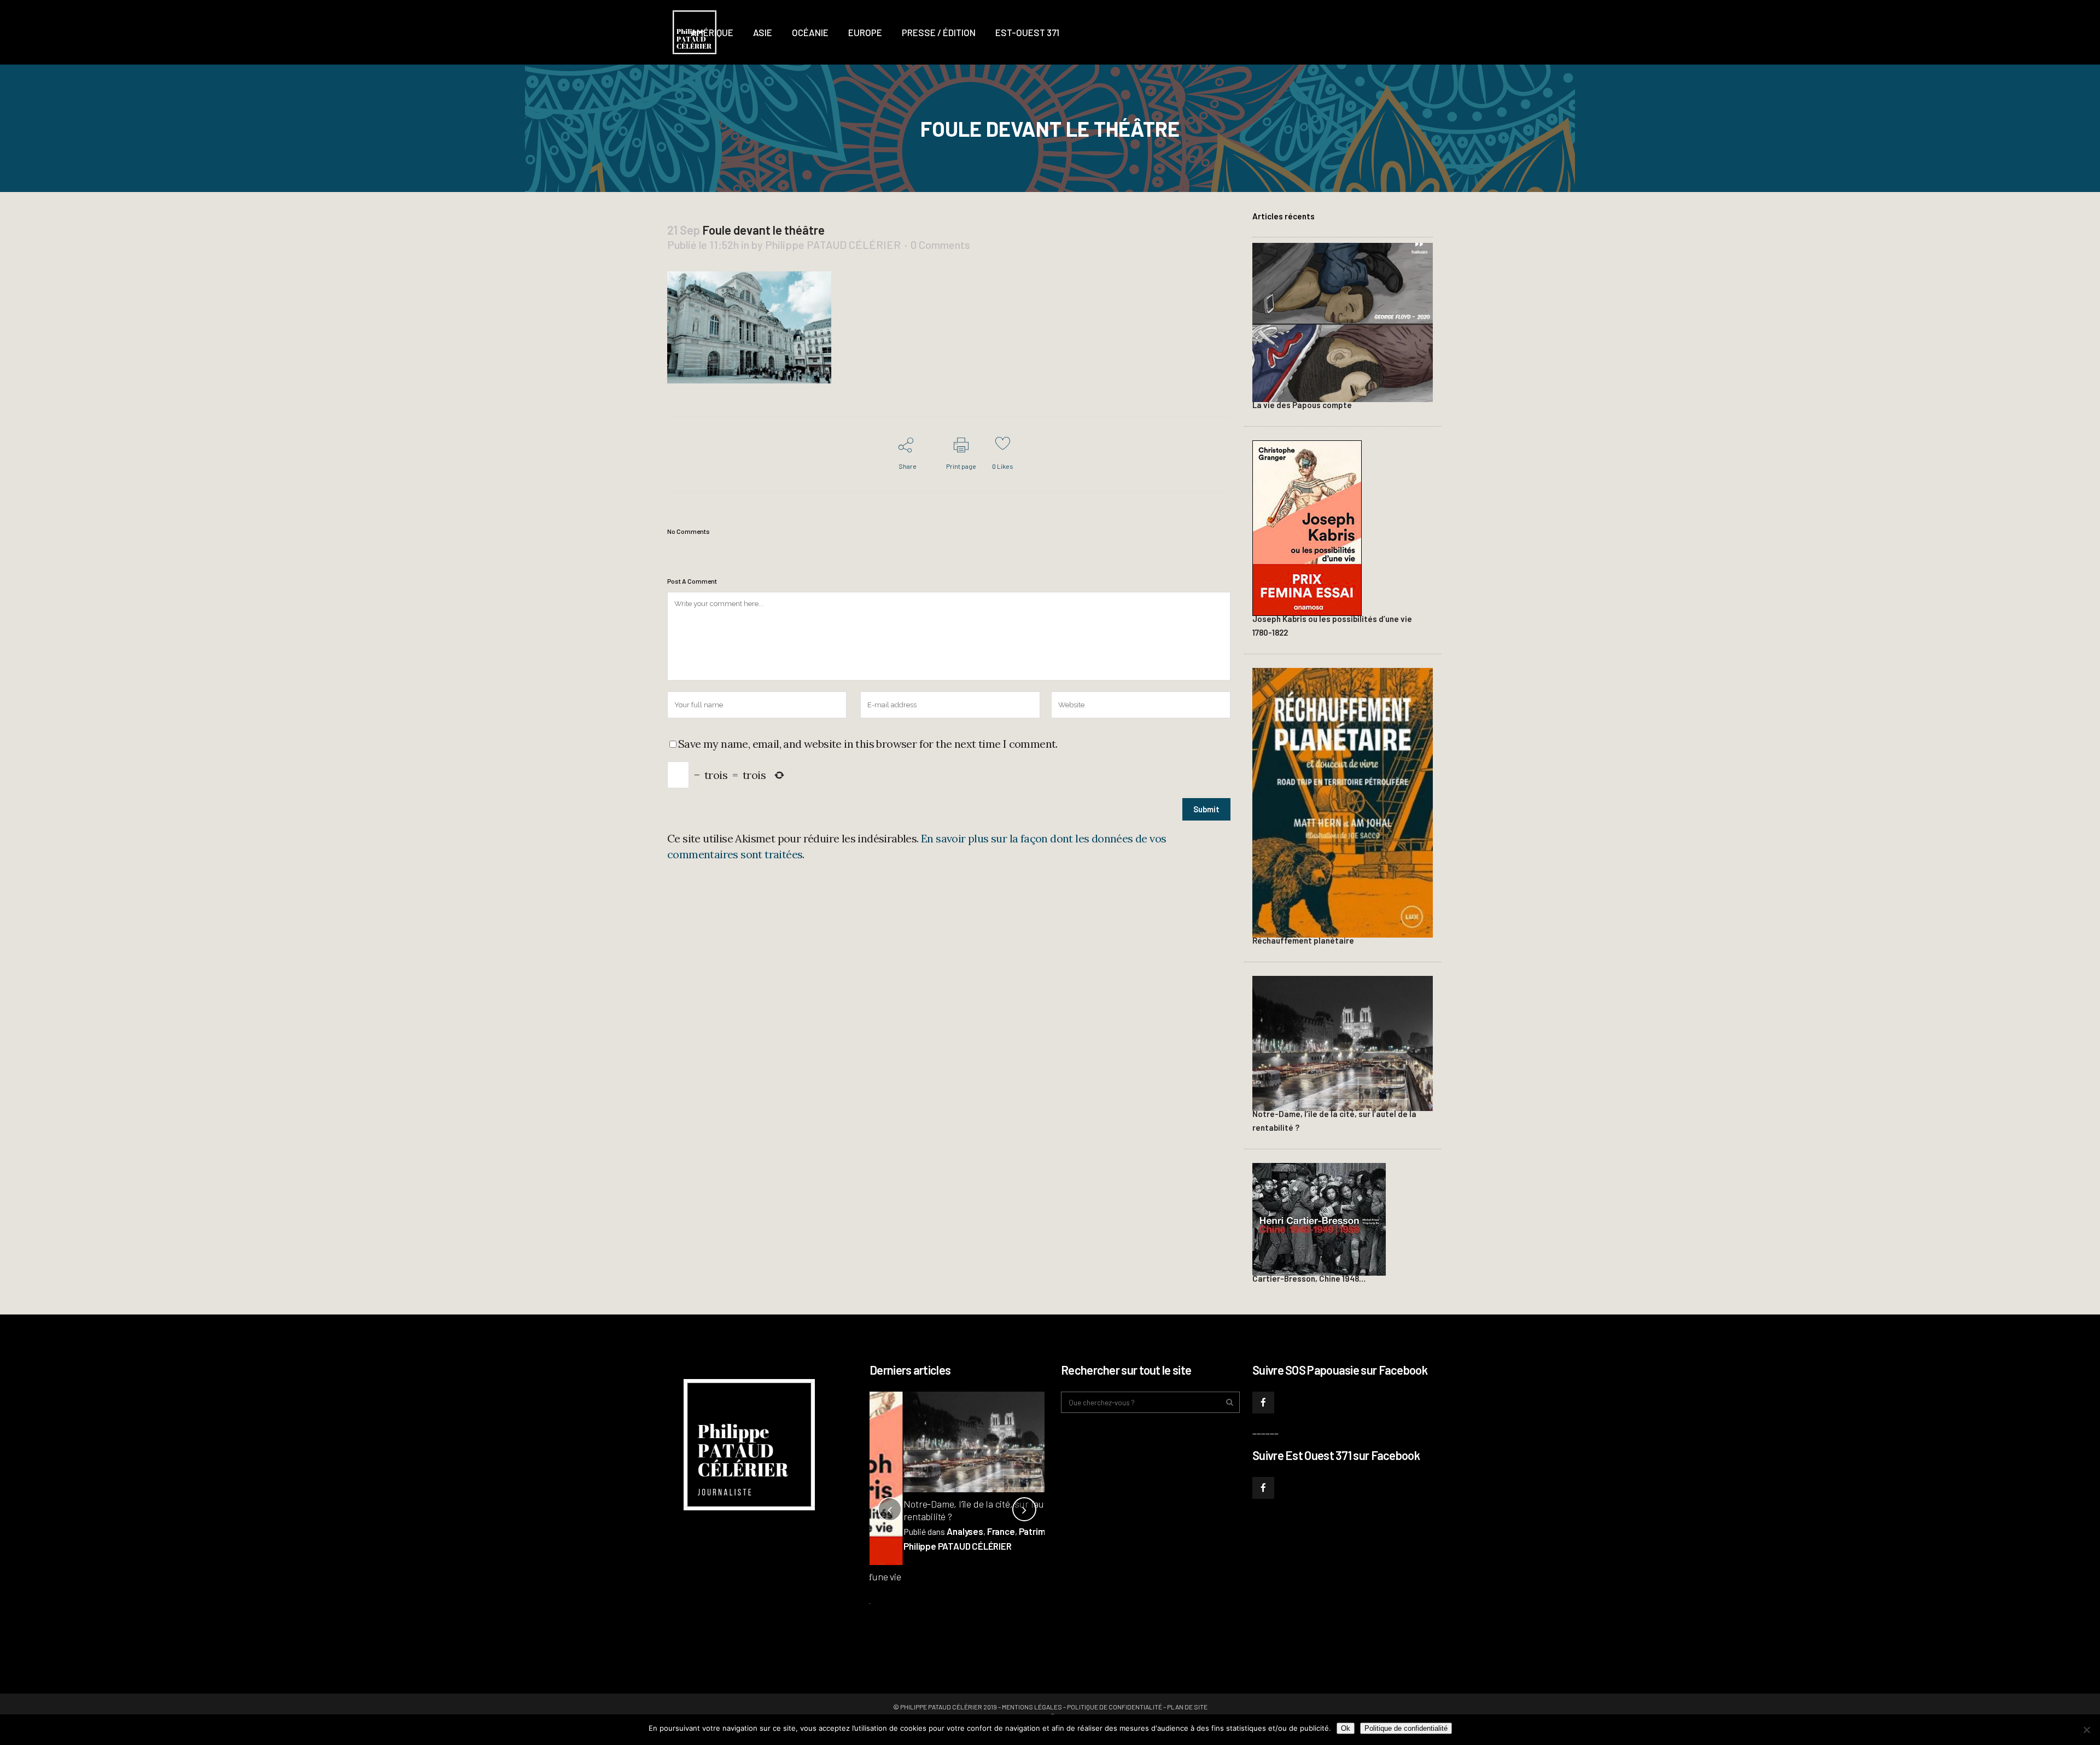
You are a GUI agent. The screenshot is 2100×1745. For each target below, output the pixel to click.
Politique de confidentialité (1115, 1707)
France (967, 1531)
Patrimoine (1007, 1531)
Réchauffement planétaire (1303, 940)
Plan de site (1187, 1707)
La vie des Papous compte (1302, 405)
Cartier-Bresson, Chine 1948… (1309, 1278)
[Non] (2086, 1730)
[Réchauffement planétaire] (1343, 801)
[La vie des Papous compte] (1343, 321)
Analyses (931, 1531)
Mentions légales (1032, 1707)
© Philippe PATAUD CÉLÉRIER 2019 (945, 1707)
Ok (1346, 1728)
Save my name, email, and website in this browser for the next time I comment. (868, 744)
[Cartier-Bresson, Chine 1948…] (1319, 1218)
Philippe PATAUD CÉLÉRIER (833, 245)
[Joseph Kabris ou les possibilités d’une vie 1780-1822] (1307, 527)
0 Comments (940, 245)
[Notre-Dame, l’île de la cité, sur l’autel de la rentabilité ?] (1343, 1042)
